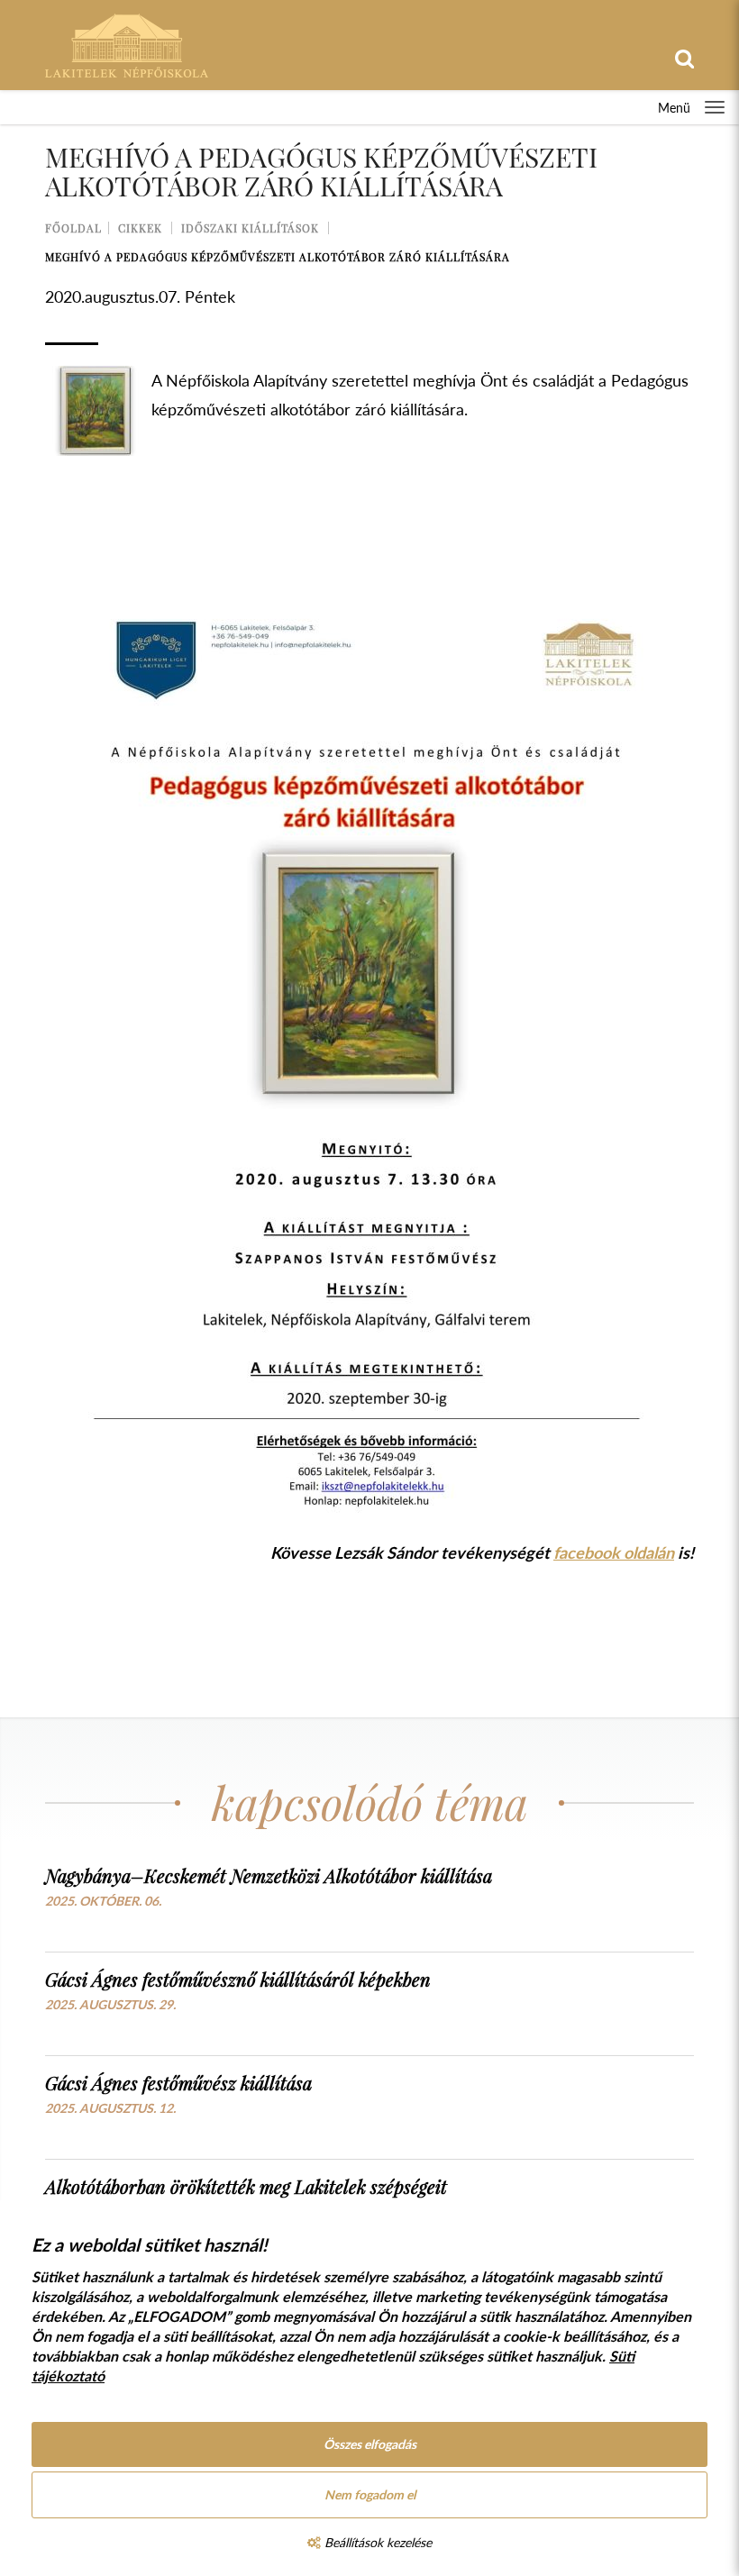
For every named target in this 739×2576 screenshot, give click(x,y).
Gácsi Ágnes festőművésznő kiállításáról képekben (238, 1979)
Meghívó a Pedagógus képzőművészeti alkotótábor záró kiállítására (278, 257)
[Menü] (715, 107)
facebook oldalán (614, 1552)
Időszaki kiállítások (250, 228)
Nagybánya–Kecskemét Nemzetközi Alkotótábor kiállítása (269, 1875)
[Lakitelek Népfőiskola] (127, 44)
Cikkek (140, 228)
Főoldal (73, 228)
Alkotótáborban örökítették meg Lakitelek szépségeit (246, 2186)
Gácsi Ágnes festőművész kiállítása (178, 2083)
